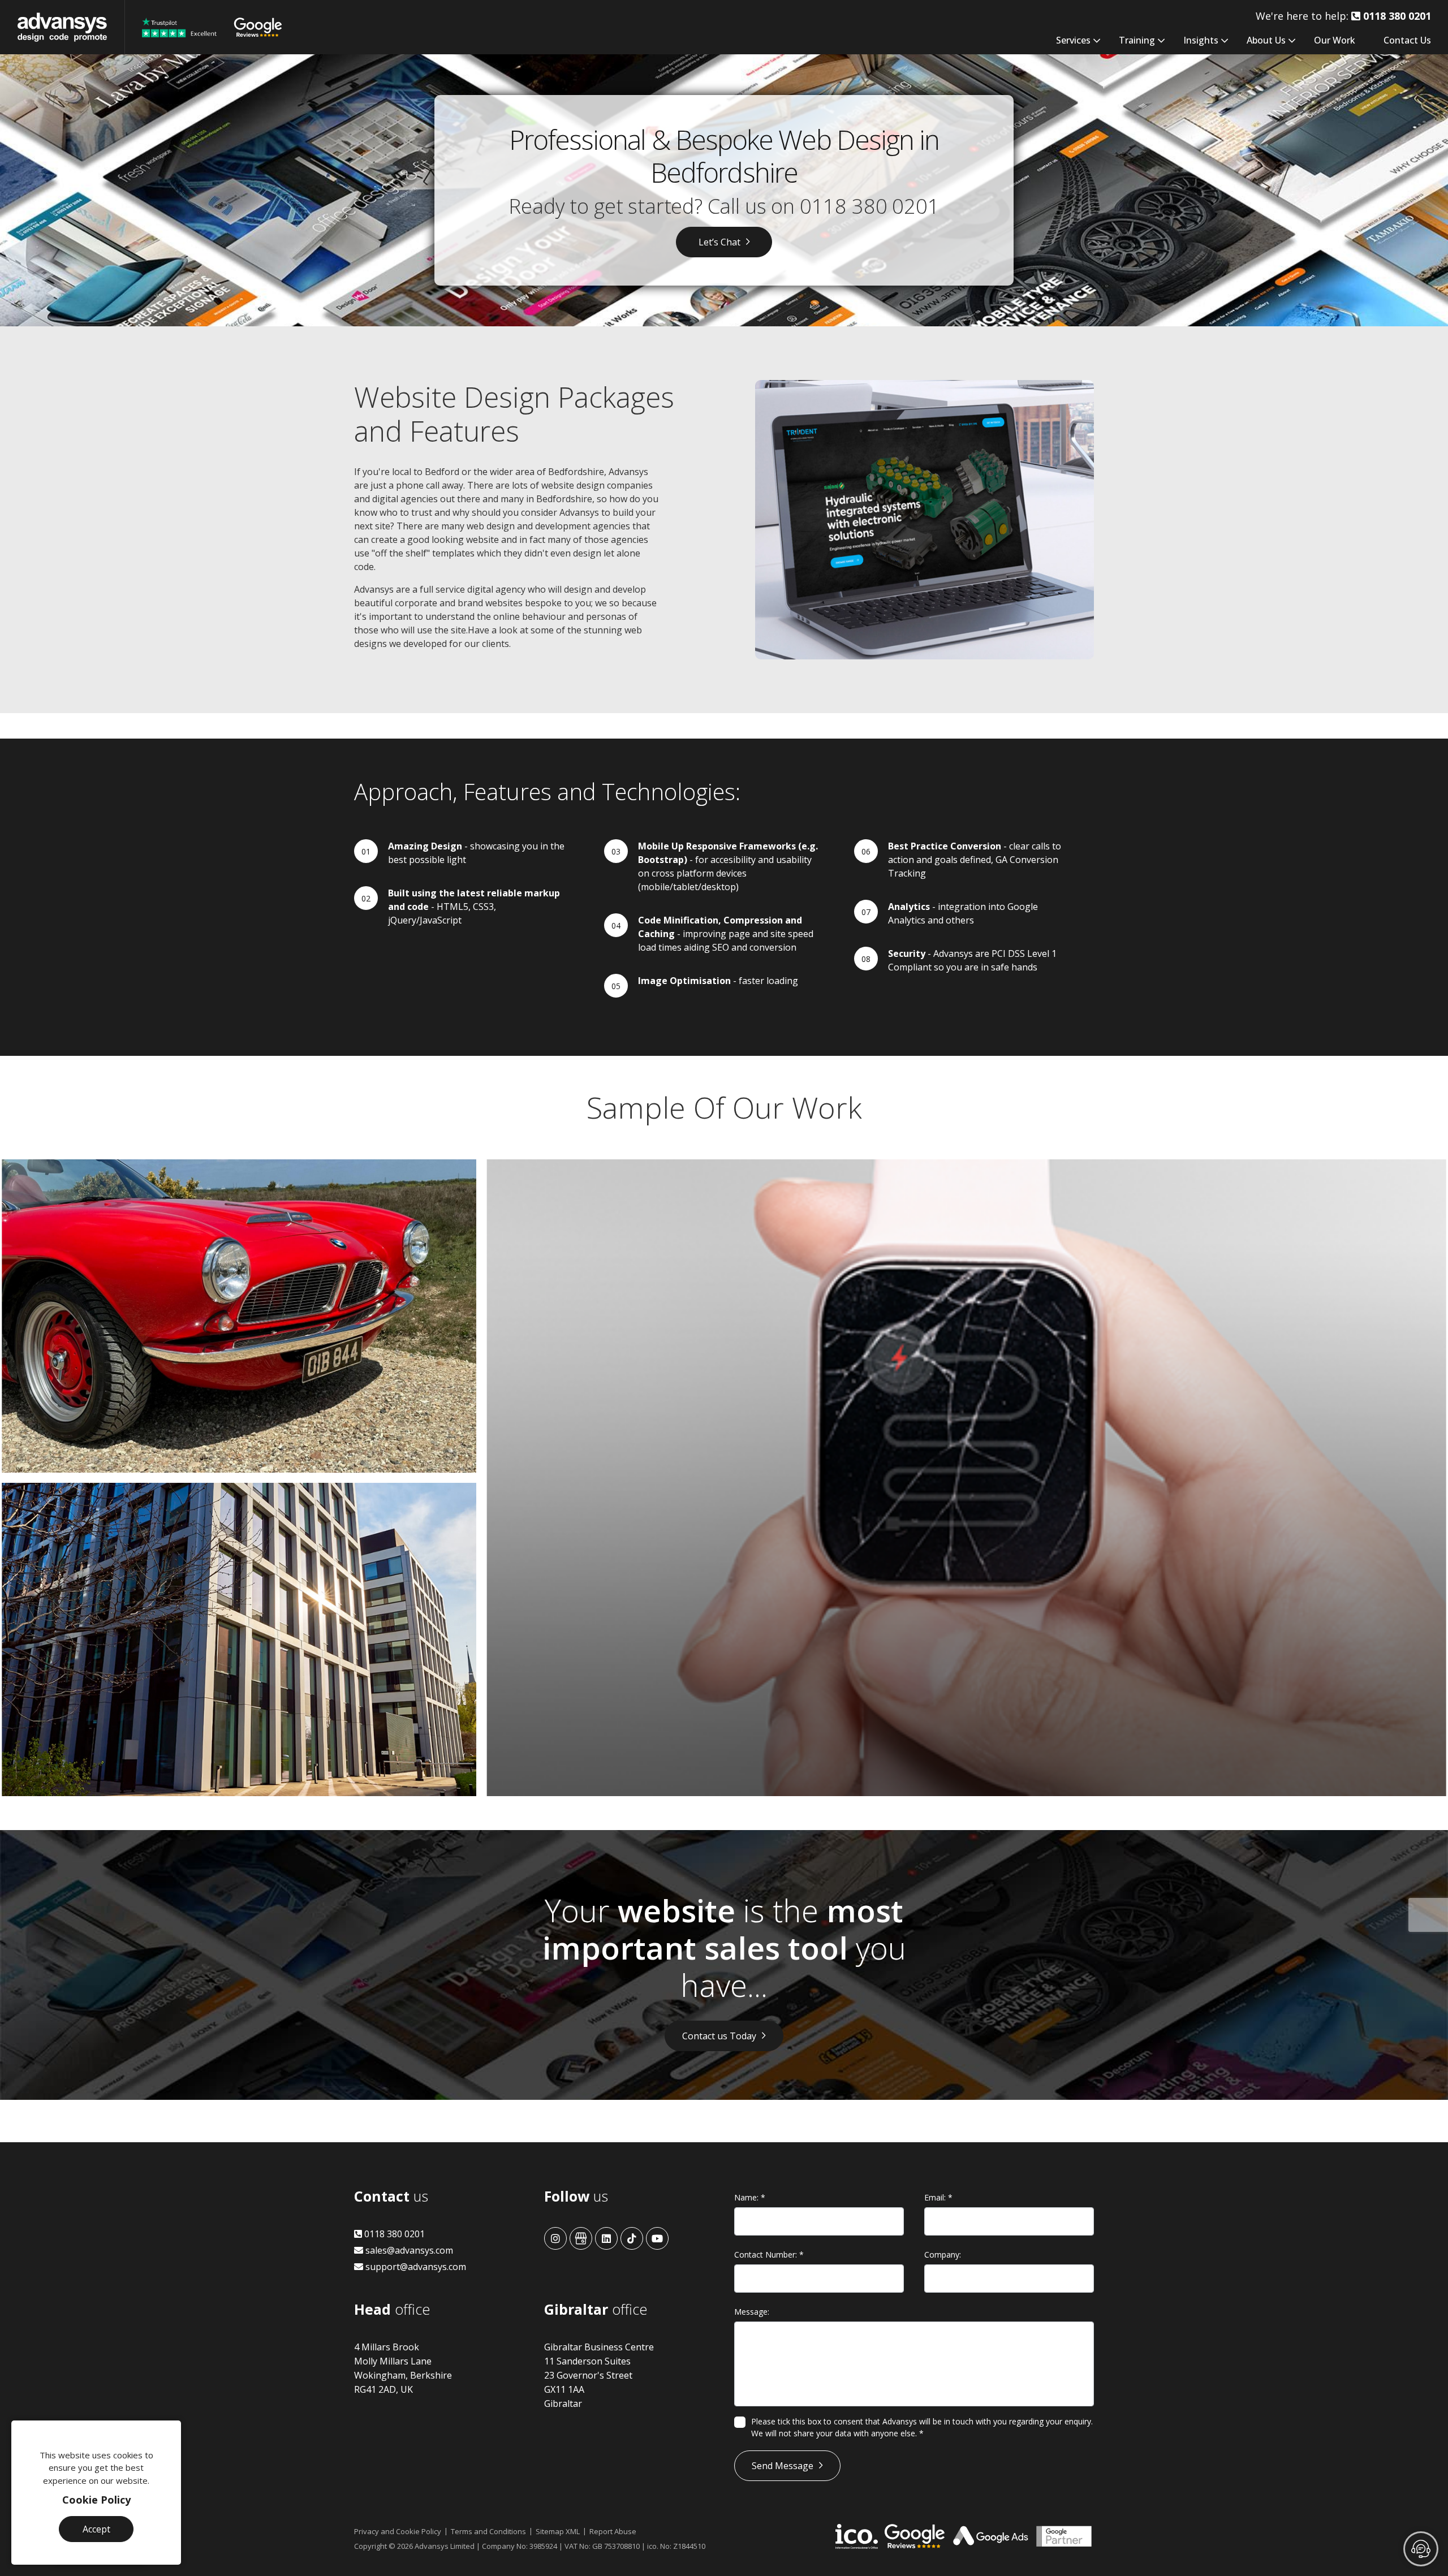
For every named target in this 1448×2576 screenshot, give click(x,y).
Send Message (783, 2466)
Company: (943, 2254)
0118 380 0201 (870, 206)
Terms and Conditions (488, 2531)
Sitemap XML (558, 2531)
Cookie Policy (96, 2500)
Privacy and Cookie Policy (398, 2531)
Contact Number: (769, 2254)
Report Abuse (613, 2531)
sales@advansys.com (408, 2250)
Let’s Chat (719, 242)
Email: (938, 2197)
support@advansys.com (415, 2267)
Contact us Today (719, 2036)
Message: (752, 2312)
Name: (750, 2197)
